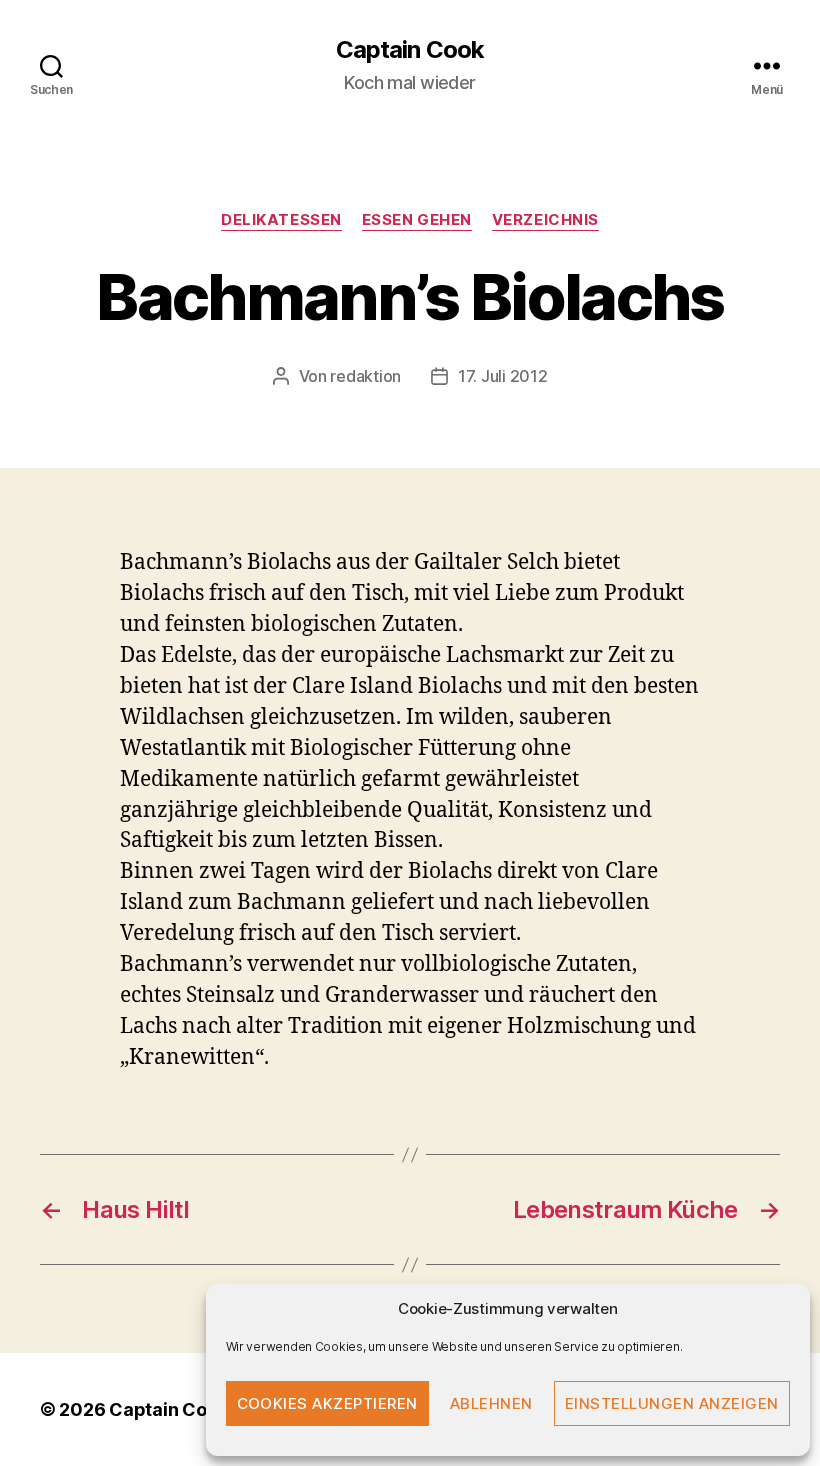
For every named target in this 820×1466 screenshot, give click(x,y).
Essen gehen (417, 220)
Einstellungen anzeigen (672, 1403)
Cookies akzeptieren (328, 1403)
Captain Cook (409, 50)
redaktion (365, 376)
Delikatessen (281, 220)
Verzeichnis (545, 220)
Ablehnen (491, 1403)
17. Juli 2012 (503, 376)
